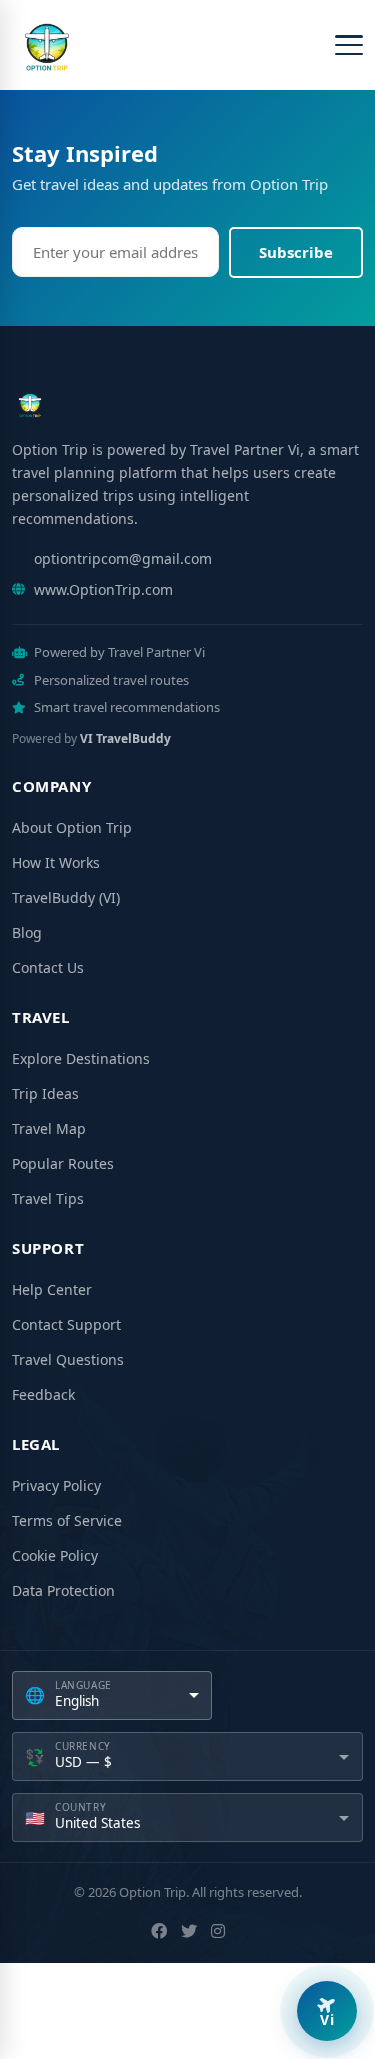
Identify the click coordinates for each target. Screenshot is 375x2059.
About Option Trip (72, 827)
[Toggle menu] (349, 45)
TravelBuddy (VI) (66, 897)
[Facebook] (159, 1931)
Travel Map (49, 1128)
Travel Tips (48, 1198)
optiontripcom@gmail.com (123, 558)
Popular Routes (63, 1163)
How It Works (56, 862)
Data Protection (63, 1590)
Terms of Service (67, 1520)
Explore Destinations (81, 1058)
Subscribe (296, 252)
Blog (27, 932)
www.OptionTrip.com (103, 589)
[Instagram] (218, 1931)
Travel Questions (68, 1359)
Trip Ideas (45, 1093)
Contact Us (48, 967)
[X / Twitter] (189, 1931)
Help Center (52, 1289)
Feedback (43, 1394)
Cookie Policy (55, 1555)
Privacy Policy (56, 1485)
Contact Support (66, 1324)
